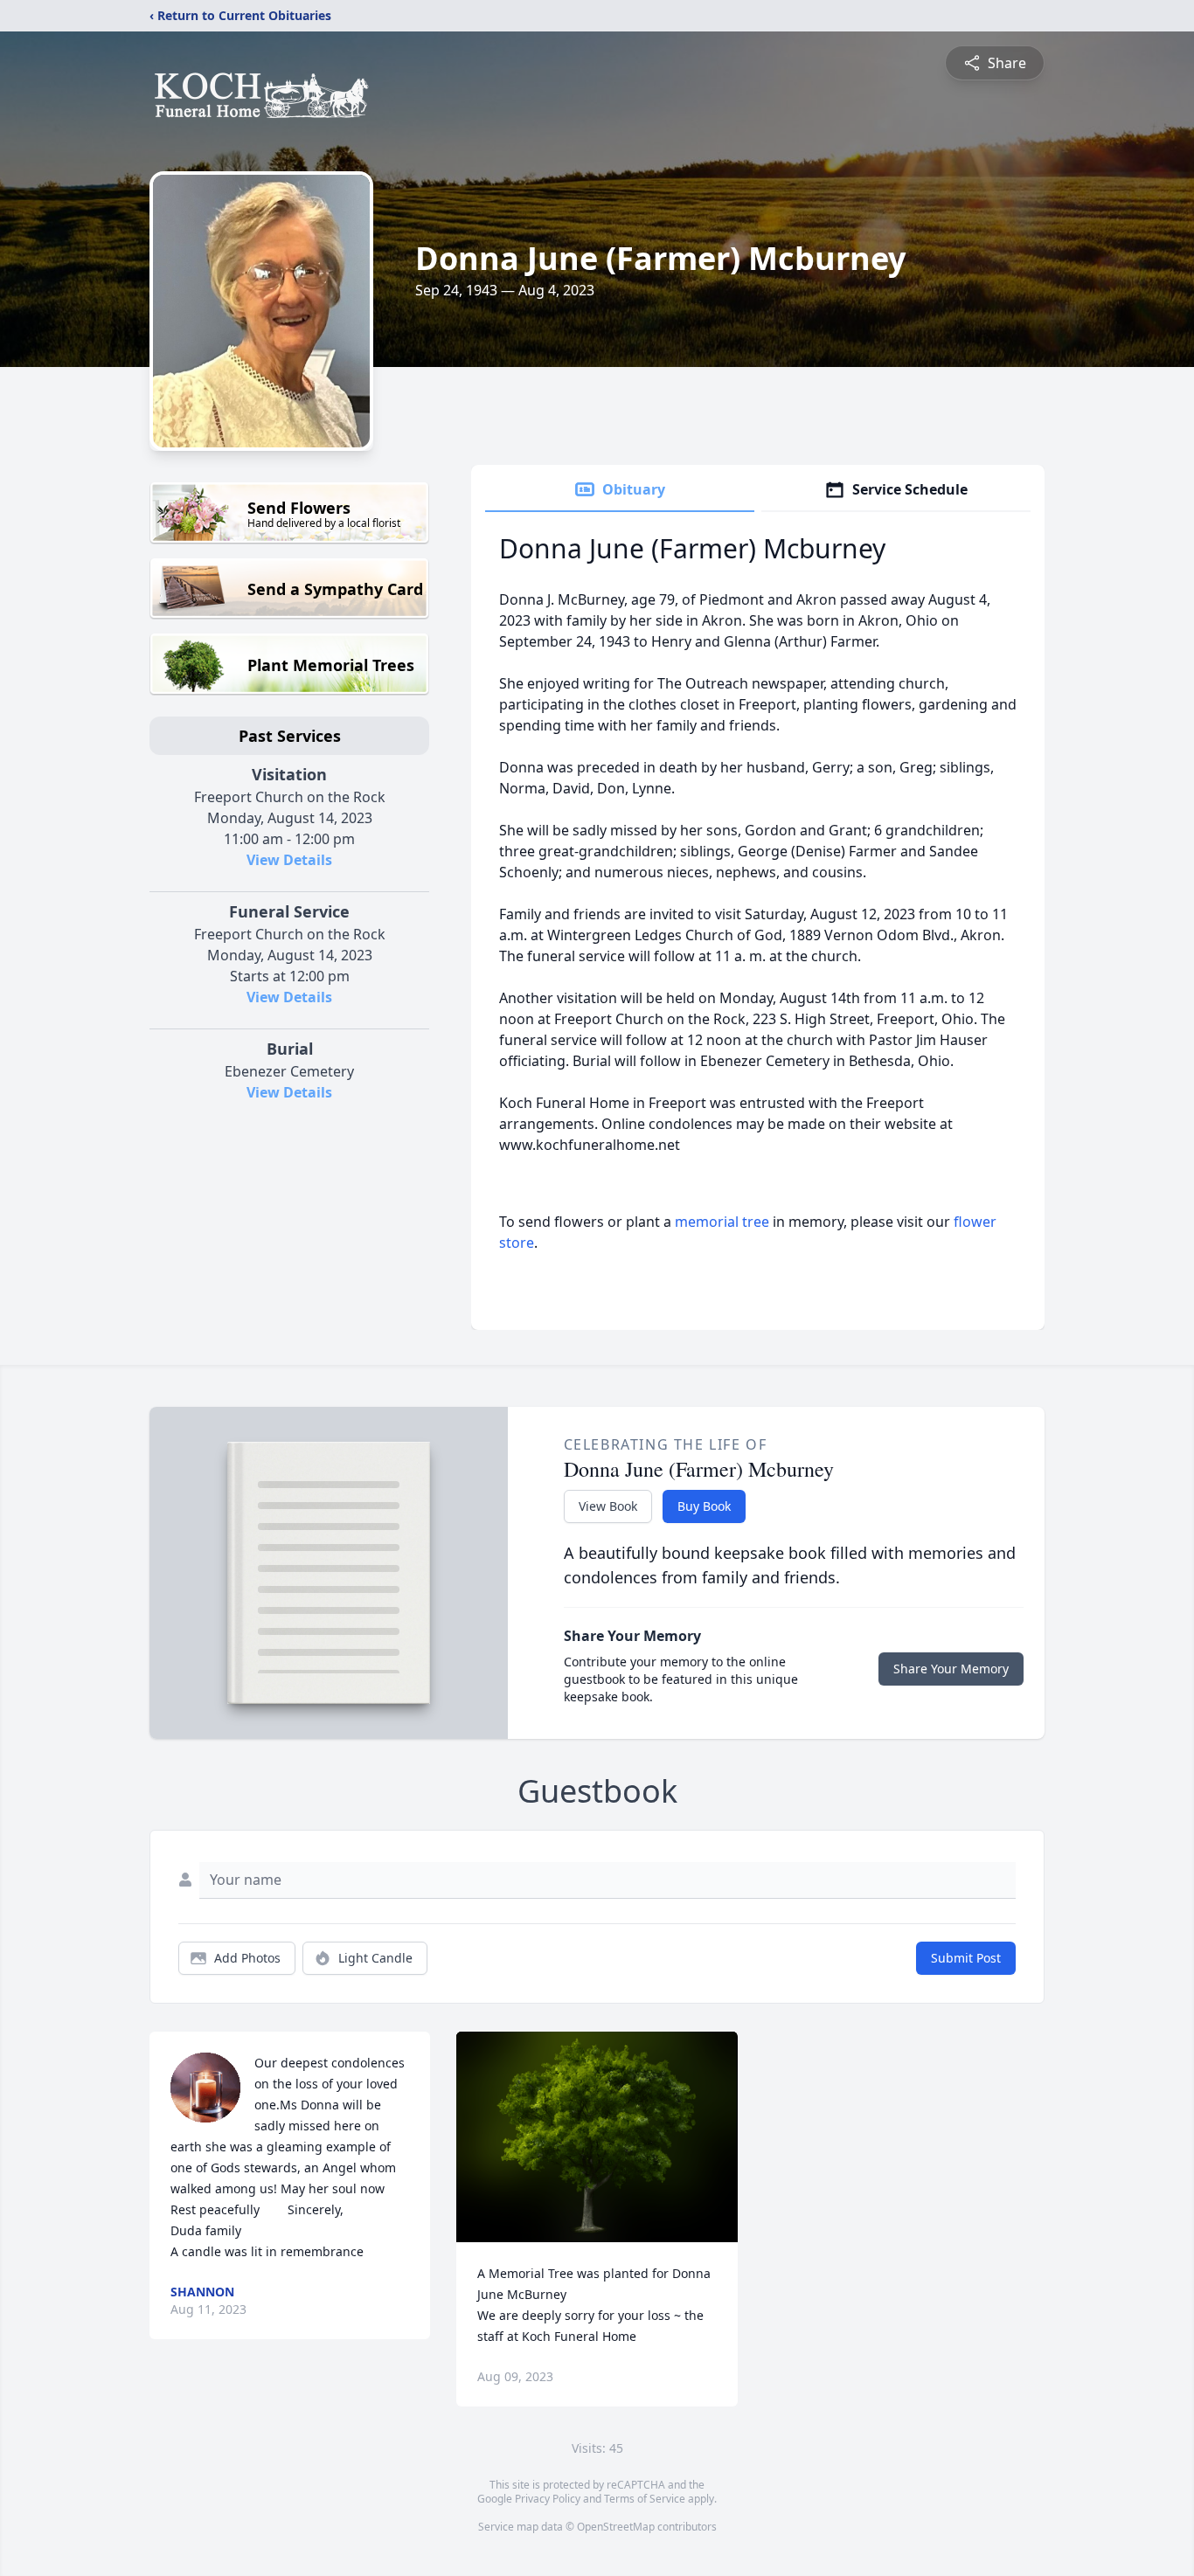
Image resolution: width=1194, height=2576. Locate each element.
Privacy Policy (548, 2499)
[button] (597, 2137)
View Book (608, 1506)
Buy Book (704, 1506)
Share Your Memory (951, 1669)
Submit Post (966, 1958)
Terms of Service (645, 2499)
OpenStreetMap (616, 2527)
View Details (289, 860)
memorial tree (722, 1222)
